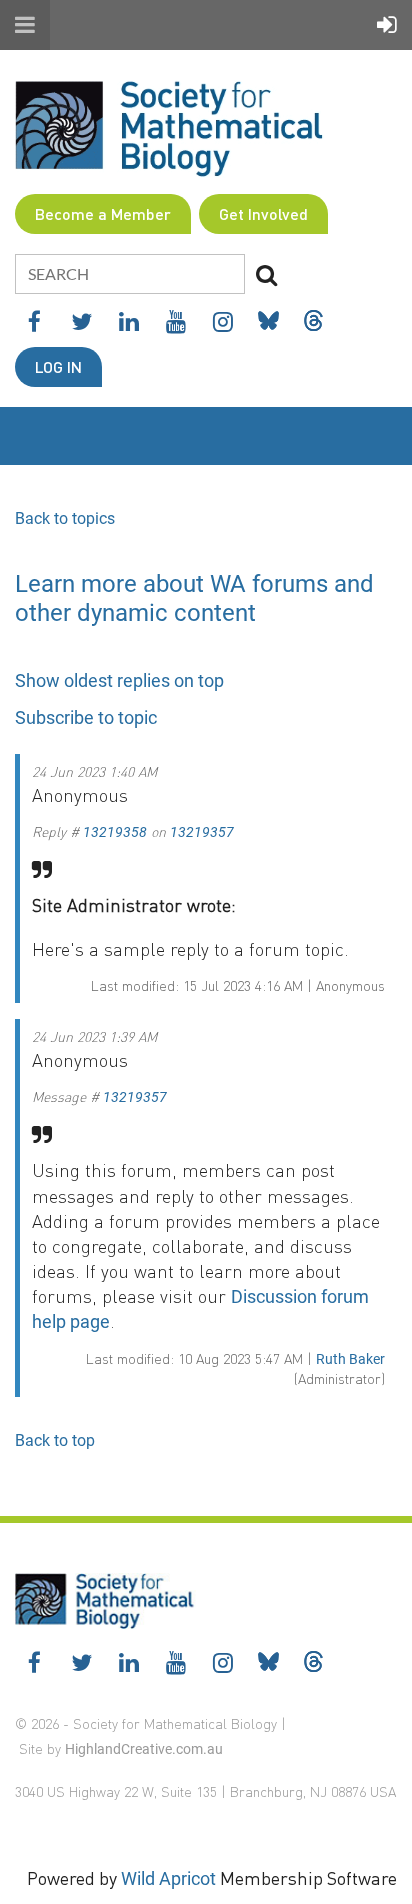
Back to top (55, 1440)
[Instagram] (222, 321)
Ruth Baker (350, 1359)
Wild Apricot (168, 1878)
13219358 (115, 832)
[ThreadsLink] (313, 320)
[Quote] (42, 869)
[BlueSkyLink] (268, 320)
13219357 (202, 832)
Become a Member (103, 213)
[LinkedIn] (128, 321)
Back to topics (65, 518)
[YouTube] (175, 321)
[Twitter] (81, 321)
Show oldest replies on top (119, 680)
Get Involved (263, 213)
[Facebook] (34, 321)
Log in (58, 366)
